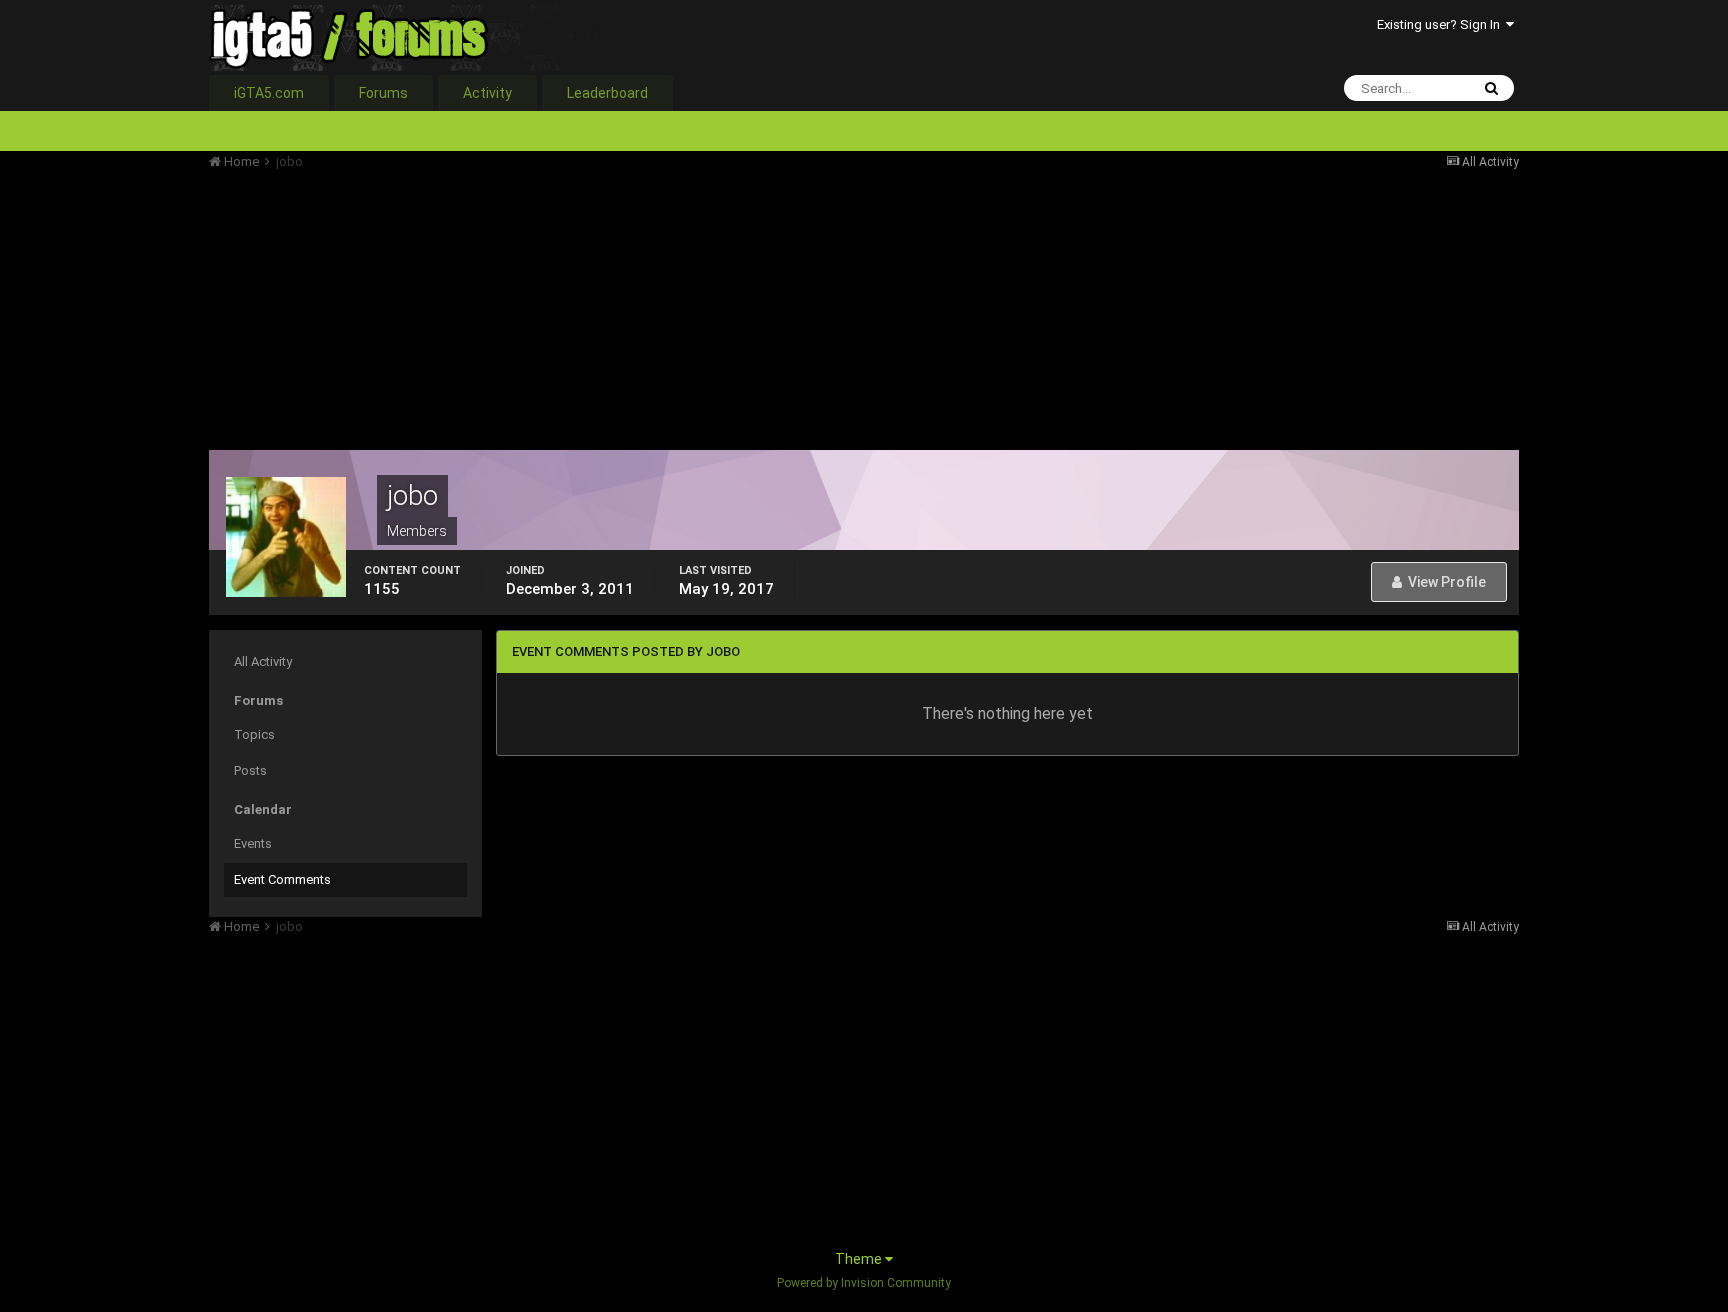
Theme (860, 1259)
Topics (254, 734)
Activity (487, 93)
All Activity (263, 661)
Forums (383, 93)
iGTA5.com (269, 93)
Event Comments (282, 879)
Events (253, 843)
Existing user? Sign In (1441, 24)
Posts (250, 770)
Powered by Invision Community (864, 1283)
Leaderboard (607, 93)
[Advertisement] (573, 310)
